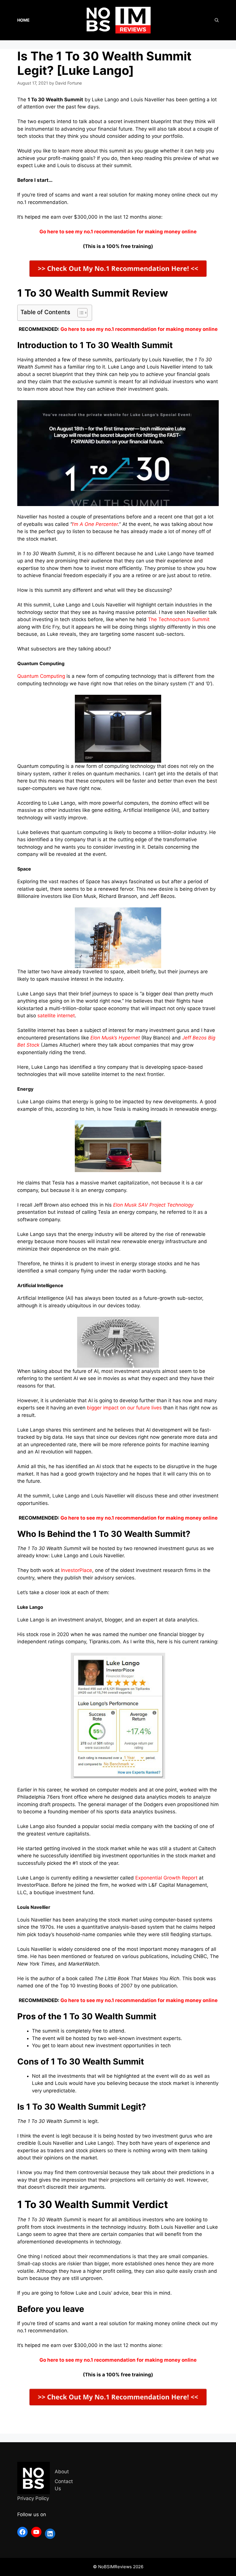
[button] (80, 313)
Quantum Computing (41, 676)
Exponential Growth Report (166, 1878)
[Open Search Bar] (217, 20)
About (62, 2472)
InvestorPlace (77, 1570)
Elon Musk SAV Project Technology (153, 1205)
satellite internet (56, 1016)
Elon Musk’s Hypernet (115, 1038)
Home (23, 20)
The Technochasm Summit (179, 619)
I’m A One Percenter (95, 524)
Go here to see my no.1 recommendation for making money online (139, 329)
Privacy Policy (33, 2498)
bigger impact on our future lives (124, 1408)
